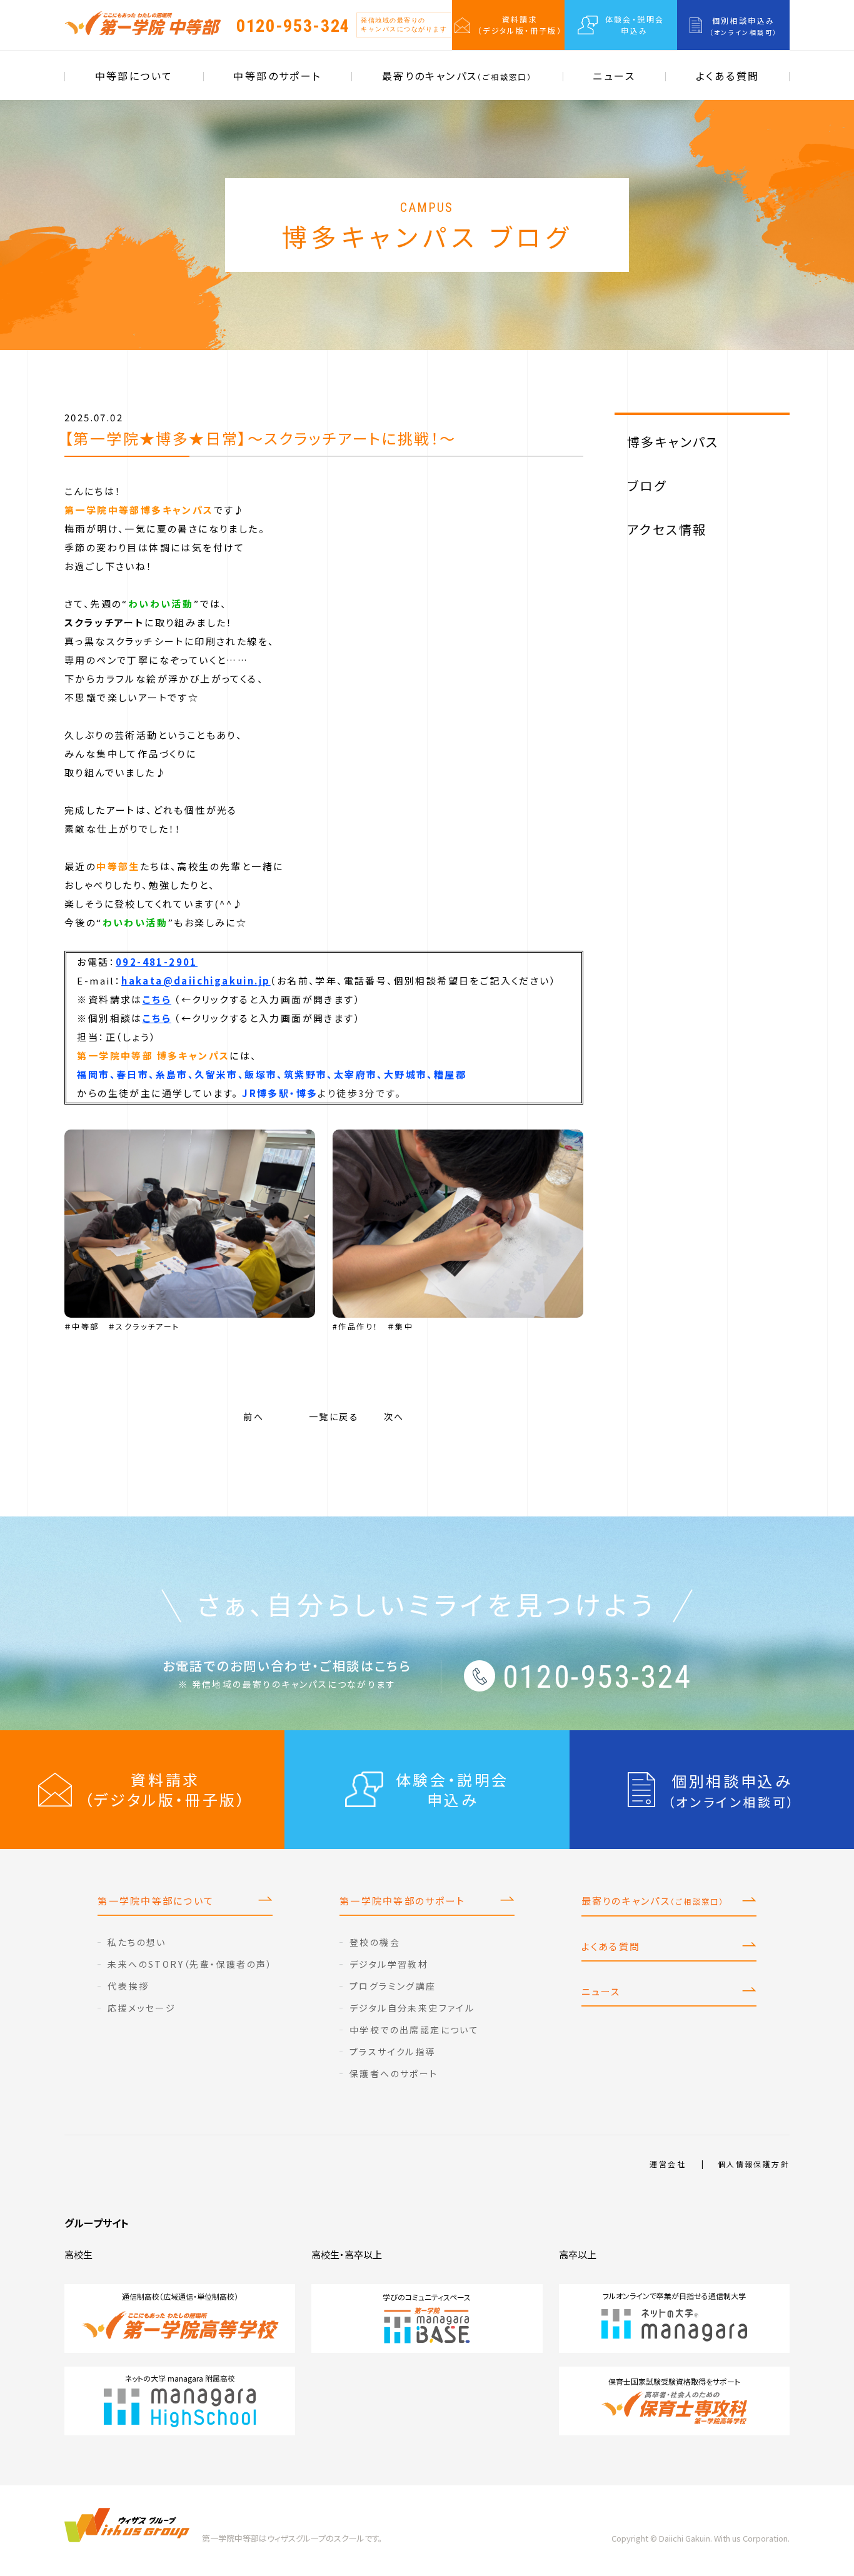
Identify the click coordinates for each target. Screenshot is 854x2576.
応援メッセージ (142, 2008)
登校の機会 (375, 1942)
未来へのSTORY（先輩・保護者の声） (190, 1964)
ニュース (614, 76)
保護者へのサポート (394, 2073)
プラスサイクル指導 (393, 2052)
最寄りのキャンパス (457, 76)
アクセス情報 (667, 529)
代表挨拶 (128, 1986)
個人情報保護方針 (754, 2164)
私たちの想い (137, 1942)
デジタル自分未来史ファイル (412, 2008)
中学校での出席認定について (414, 2030)
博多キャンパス (673, 442)
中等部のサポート (277, 76)
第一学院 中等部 (143, 23)
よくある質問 (727, 76)
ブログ (647, 485)
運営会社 (668, 2164)
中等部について (134, 76)
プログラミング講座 (393, 1986)
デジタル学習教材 (389, 1964)
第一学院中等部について (156, 1901)
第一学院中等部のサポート (402, 1901)
